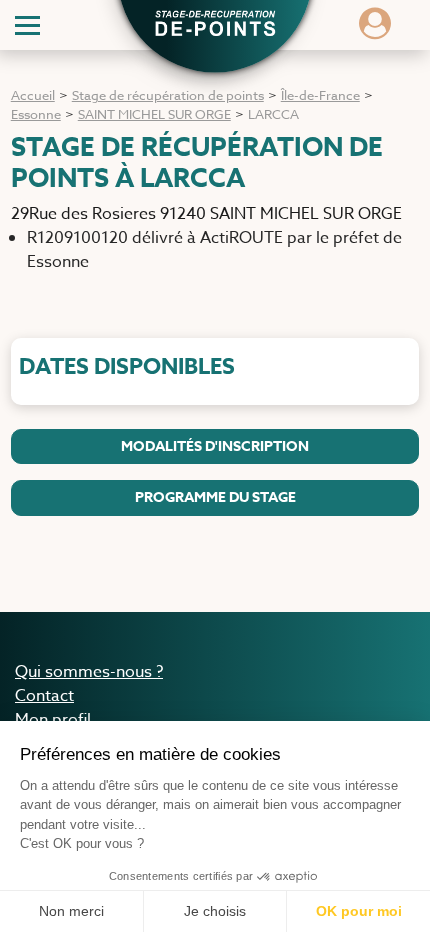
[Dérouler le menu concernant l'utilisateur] (375, 30)
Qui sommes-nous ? (89, 672)
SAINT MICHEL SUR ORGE (154, 114)
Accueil (33, 95)
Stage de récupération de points (168, 95)
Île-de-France (320, 95)
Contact (44, 696)
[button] (215, 26)
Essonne (36, 114)
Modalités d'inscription (215, 446)
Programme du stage (215, 497)
